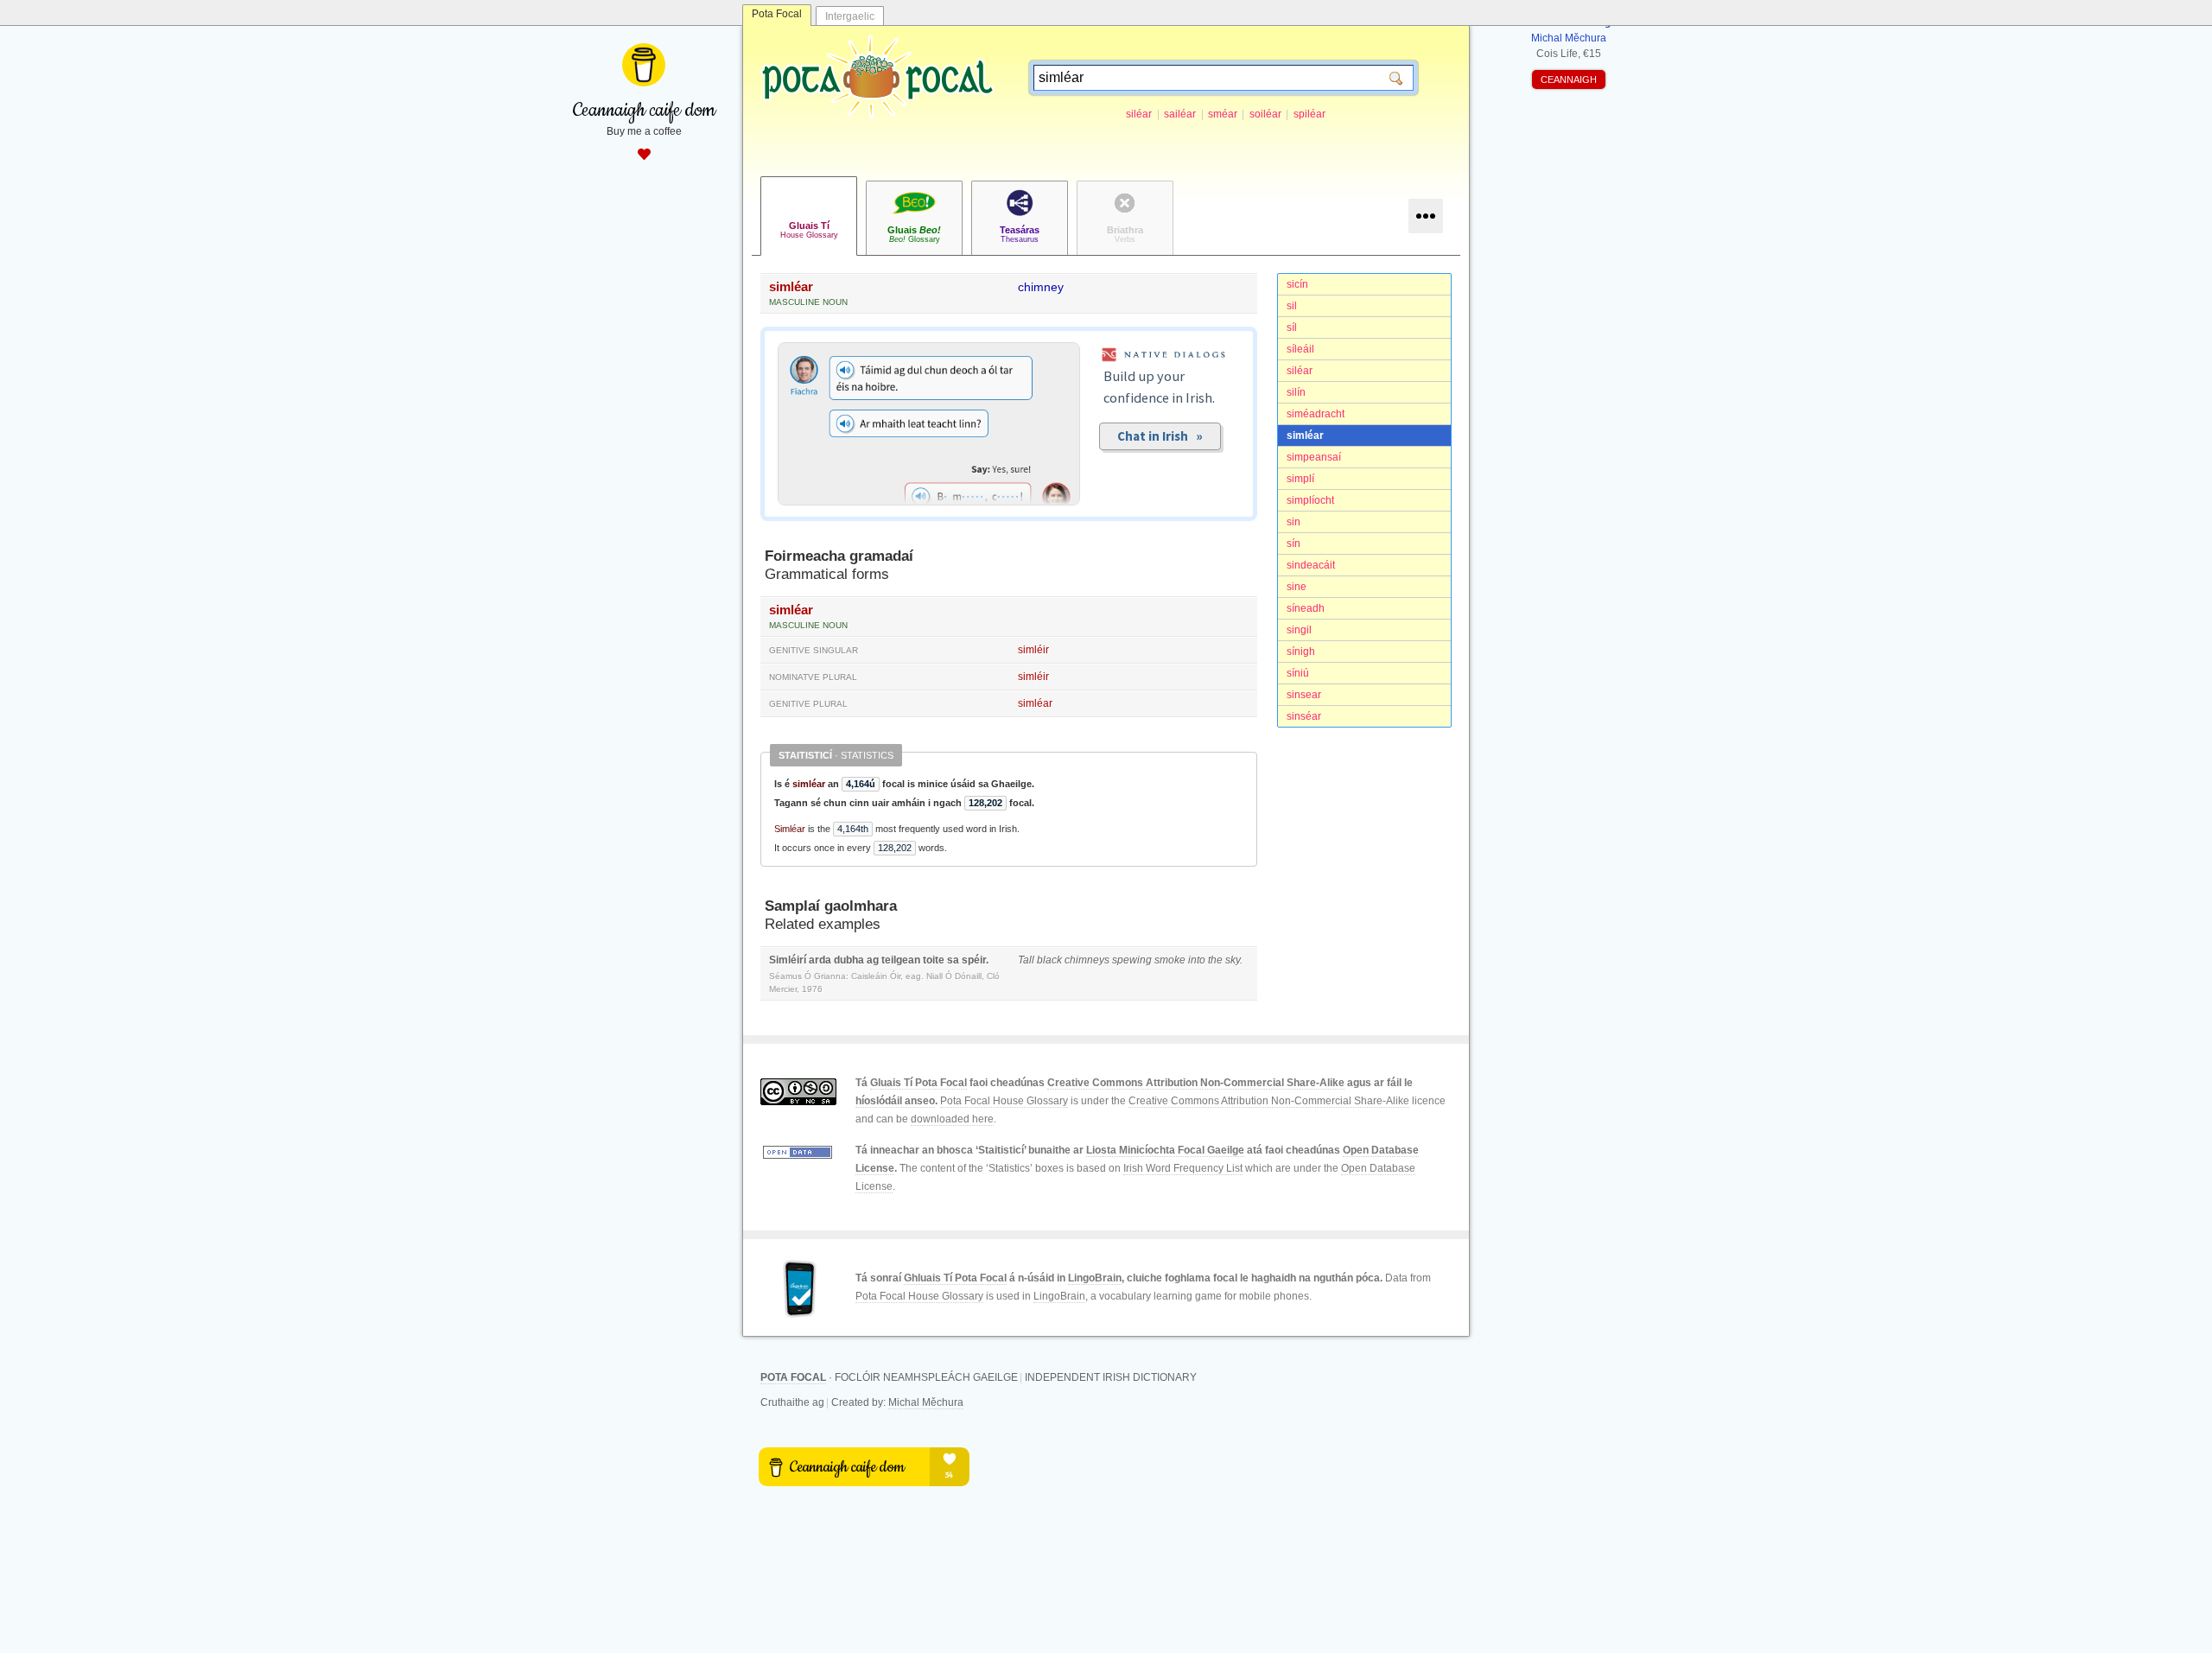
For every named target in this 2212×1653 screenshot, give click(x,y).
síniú (1298, 673)
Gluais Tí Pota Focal (918, 1083)
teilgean (901, 960)
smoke (1170, 960)
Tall (1026, 960)
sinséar (1304, 716)
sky (1233, 960)
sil (1292, 306)
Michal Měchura (926, 1402)
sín (1294, 544)
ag (873, 960)
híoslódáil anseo (895, 1101)
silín (1296, 392)
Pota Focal (777, 14)
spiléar (1309, 114)
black (1049, 960)
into (1197, 960)
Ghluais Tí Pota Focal (955, 1278)
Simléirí (788, 960)
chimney (1041, 287)
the (1215, 960)
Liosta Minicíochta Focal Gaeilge (1165, 1150)
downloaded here (952, 1119)
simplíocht (1310, 500)
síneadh (1306, 608)
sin (1294, 522)
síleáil (1300, 349)
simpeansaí (1314, 457)
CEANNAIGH (1569, 79)
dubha (849, 960)
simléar (1305, 436)
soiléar (1265, 114)
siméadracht (1316, 414)
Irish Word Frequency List (1183, 1168)
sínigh (1301, 652)
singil (1299, 630)
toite (934, 960)
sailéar (1180, 114)
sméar (1223, 114)
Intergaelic (850, 16)
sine (1297, 587)
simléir (1033, 650)
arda (820, 960)
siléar (1139, 114)
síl (1292, 327)
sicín (1297, 284)
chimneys (1087, 960)
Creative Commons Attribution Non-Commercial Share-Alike (1196, 1083)
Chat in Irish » (1160, 436)
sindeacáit (1311, 565)
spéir (974, 960)
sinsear (1304, 695)
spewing (1132, 960)
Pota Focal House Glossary (1004, 1101)
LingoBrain (1095, 1278)
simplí (1300, 479)
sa (953, 960)
